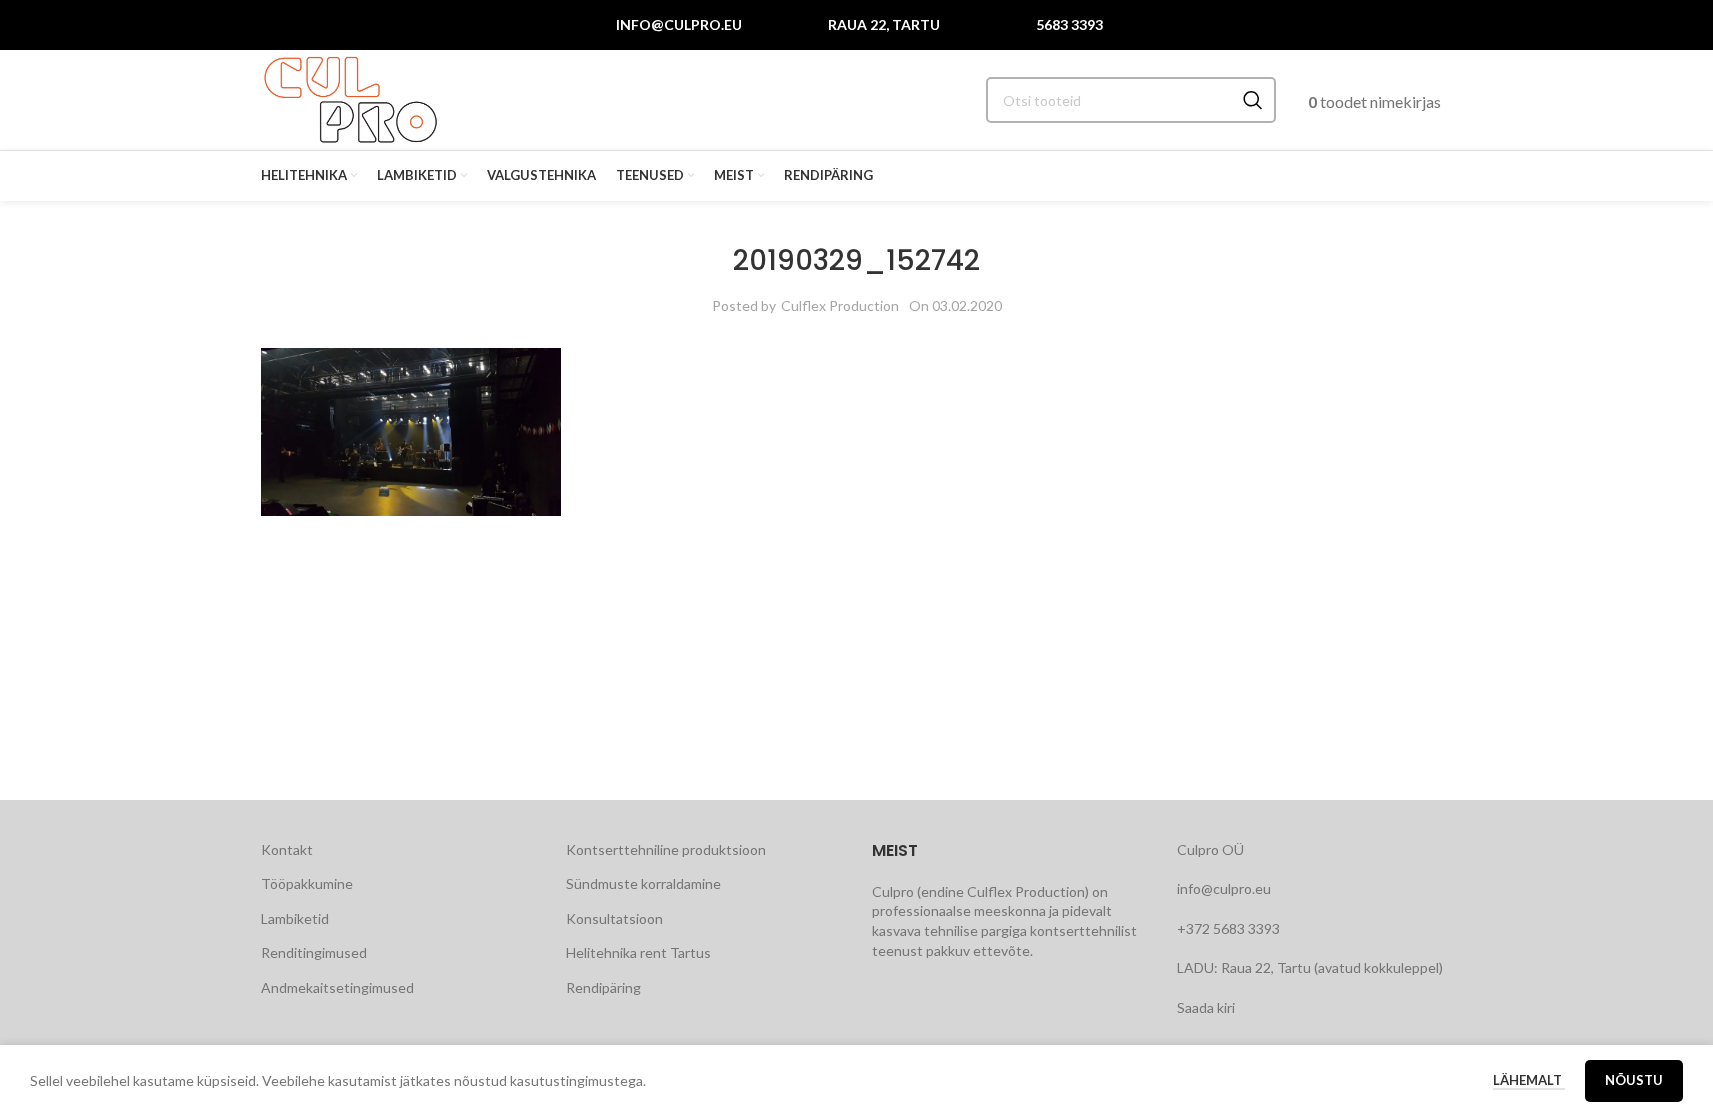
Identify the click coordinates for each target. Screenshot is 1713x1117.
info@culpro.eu (679, 24)
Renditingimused (314, 952)
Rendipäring (603, 987)
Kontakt (287, 849)
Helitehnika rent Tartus (638, 952)
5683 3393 (1069, 24)
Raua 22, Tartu (884, 24)
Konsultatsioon (614, 918)
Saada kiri (1206, 1007)
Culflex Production (840, 305)
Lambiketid (295, 918)
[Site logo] (350, 98)
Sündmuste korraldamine (643, 883)
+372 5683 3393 (1228, 928)
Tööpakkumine (307, 883)
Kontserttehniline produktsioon (666, 849)
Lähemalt (1529, 1080)
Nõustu (1634, 1080)
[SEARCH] (1253, 100)
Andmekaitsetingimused (337, 987)
